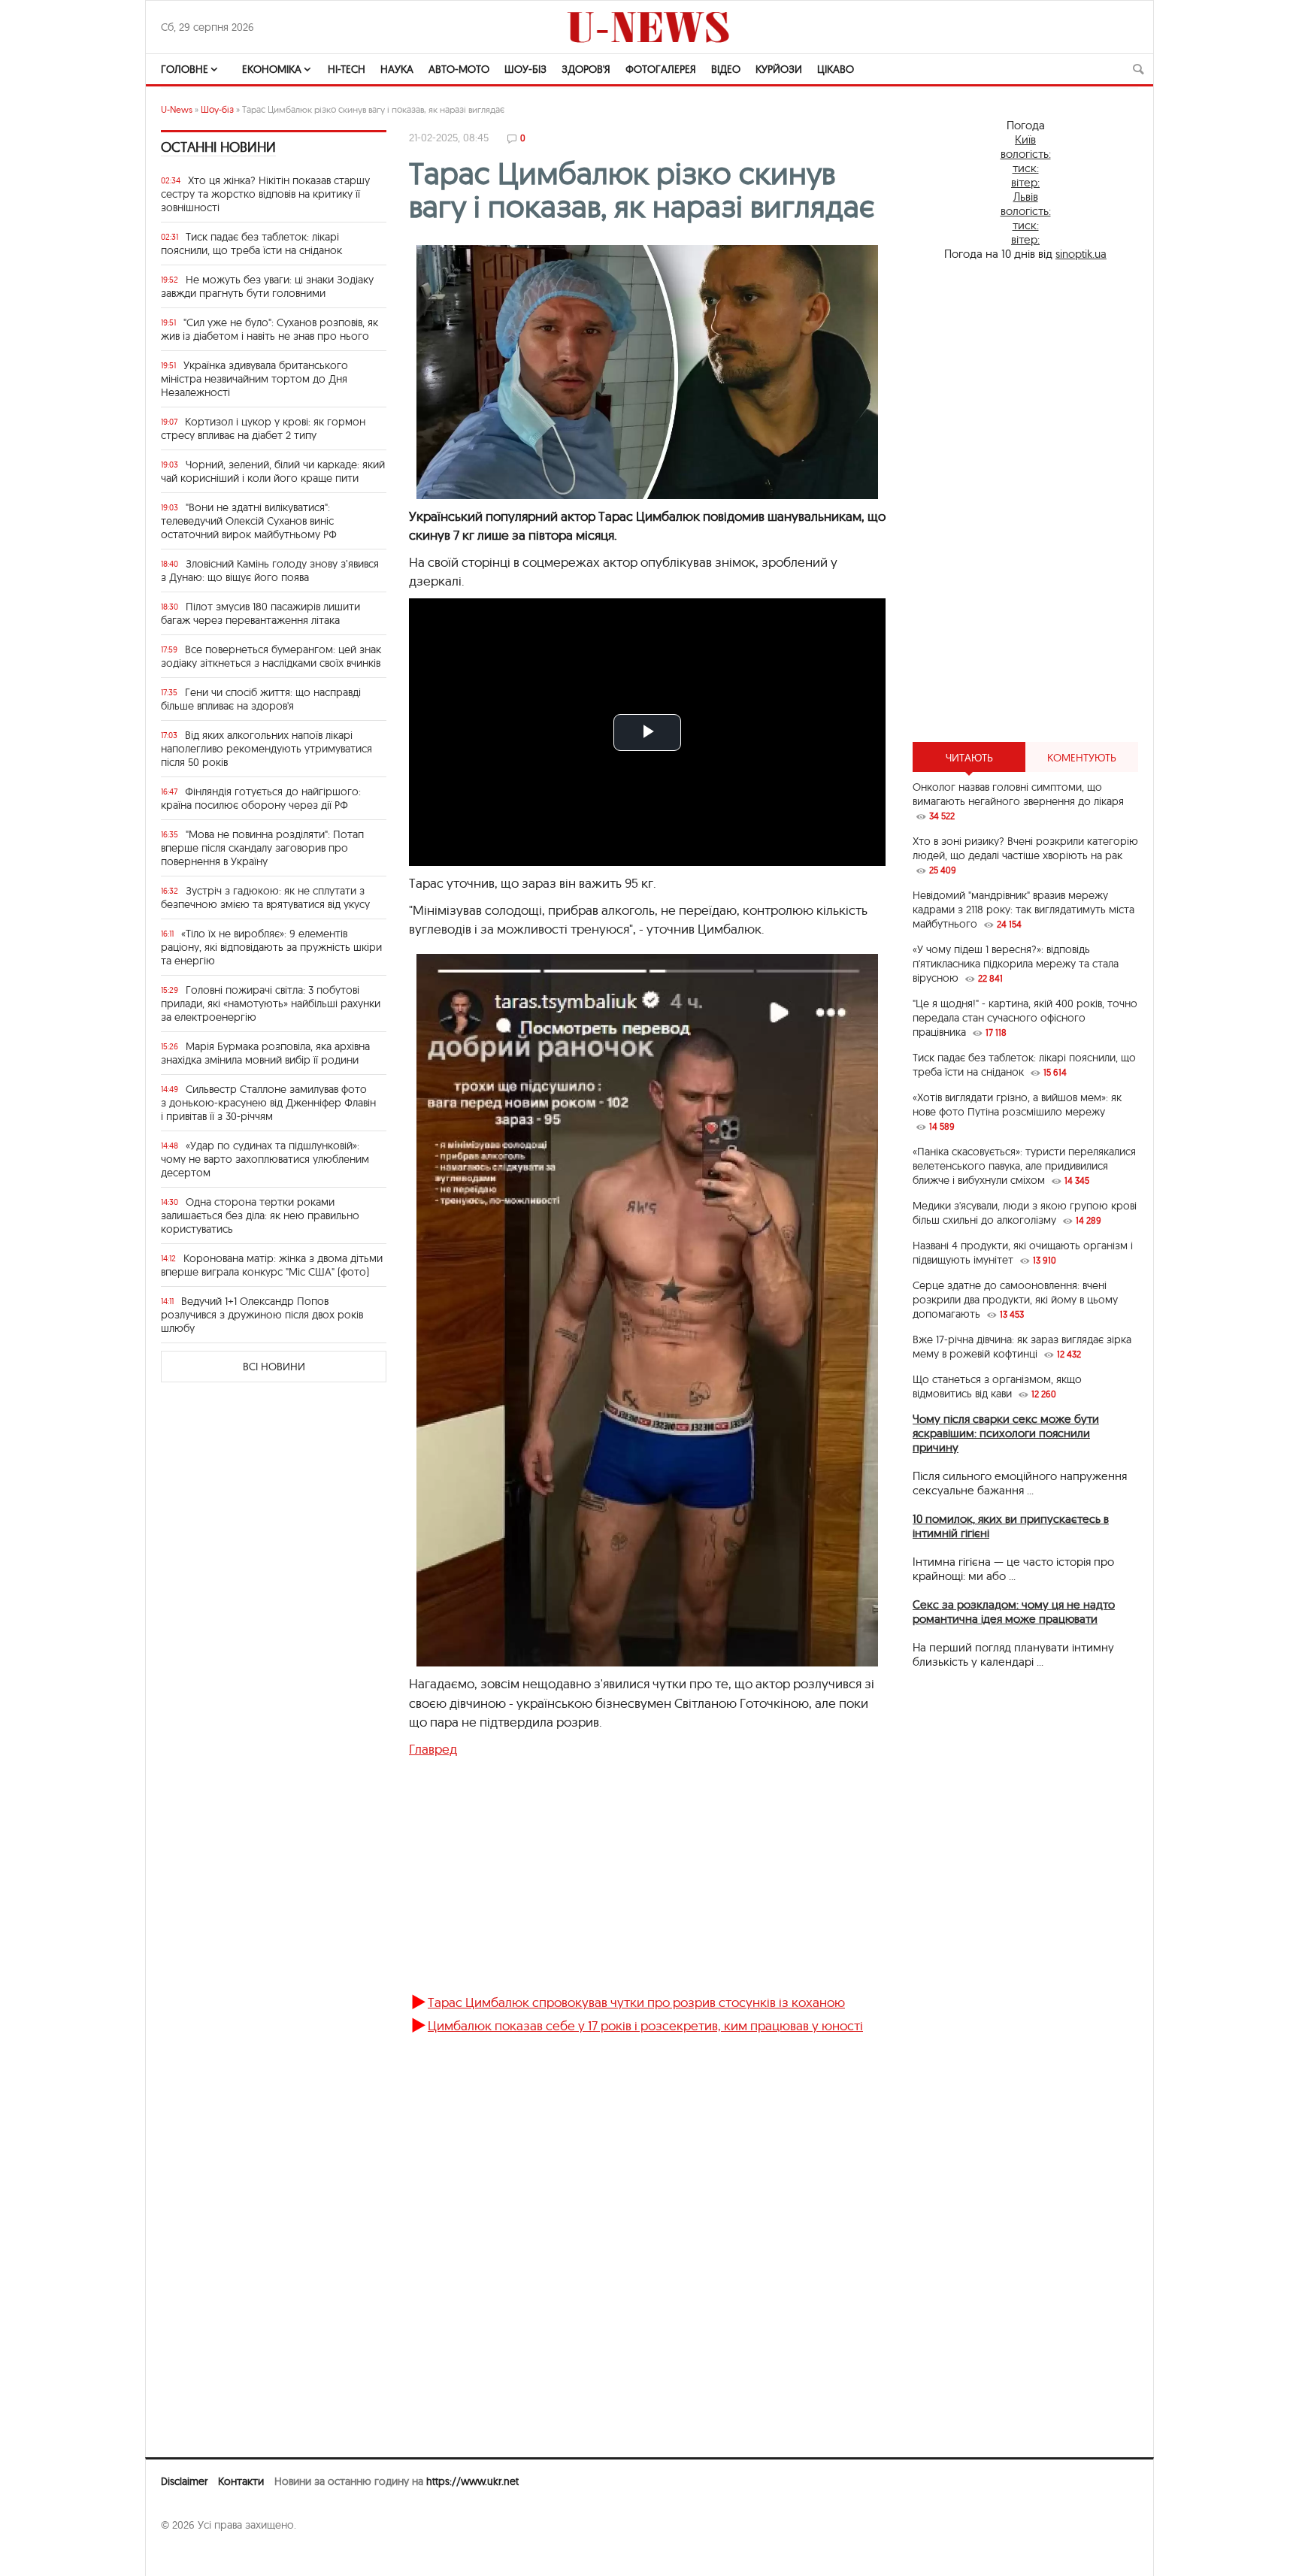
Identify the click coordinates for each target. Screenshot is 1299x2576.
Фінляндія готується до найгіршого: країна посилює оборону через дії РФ (261, 798)
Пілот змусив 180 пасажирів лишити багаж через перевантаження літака (260, 613)
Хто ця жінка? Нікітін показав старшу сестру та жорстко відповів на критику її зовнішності (265, 194)
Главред (433, 1749)
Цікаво (836, 69)
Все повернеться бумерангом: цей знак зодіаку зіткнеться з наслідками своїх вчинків (271, 656)
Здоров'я (586, 69)
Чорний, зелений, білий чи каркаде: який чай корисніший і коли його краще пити (273, 471)
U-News (177, 109)
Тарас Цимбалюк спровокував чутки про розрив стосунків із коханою (636, 2002)
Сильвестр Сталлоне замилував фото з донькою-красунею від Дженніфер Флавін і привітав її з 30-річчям (268, 1103)
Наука (397, 69)
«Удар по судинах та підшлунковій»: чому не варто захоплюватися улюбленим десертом (265, 1159)
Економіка (272, 69)
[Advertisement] (647, 1882)
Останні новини (218, 147)
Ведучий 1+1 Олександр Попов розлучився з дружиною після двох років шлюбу (262, 1315)
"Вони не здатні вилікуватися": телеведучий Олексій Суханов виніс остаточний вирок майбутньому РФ (249, 521)
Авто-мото (459, 69)
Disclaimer (184, 2481)
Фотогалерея (661, 69)
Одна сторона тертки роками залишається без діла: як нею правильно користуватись (260, 1215)
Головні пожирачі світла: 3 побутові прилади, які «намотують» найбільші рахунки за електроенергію (271, 1003)
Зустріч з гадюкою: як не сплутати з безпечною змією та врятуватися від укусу (265, 898)
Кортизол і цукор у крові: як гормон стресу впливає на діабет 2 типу (263, 428)
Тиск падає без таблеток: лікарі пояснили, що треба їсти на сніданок (251, 244)
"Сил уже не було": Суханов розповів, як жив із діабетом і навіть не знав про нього (269, 329)
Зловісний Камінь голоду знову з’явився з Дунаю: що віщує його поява (270, 571)
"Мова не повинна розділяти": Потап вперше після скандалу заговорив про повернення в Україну (262, 848)
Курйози (779, 69)
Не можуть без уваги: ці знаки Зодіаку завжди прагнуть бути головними (267, 286)
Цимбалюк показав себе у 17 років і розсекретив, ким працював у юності (645, 2025)
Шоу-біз (525, 69)
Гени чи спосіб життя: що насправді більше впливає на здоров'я (261, 699)
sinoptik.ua (1081, 254)
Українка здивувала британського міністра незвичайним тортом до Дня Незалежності (254, 379)
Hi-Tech (347, 69)
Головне (185, 69)
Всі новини (274, 1367)
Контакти (241, 2481)
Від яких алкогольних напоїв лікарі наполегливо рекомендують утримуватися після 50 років (266, 749)
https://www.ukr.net (472, 2481)
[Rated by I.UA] (194, 2554)
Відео (726, 69)
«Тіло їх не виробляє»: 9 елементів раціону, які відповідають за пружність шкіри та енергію (271, 947)
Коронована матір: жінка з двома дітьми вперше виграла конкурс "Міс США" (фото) (272, 1265)
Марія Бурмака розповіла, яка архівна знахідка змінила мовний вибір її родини (265, 1053)
